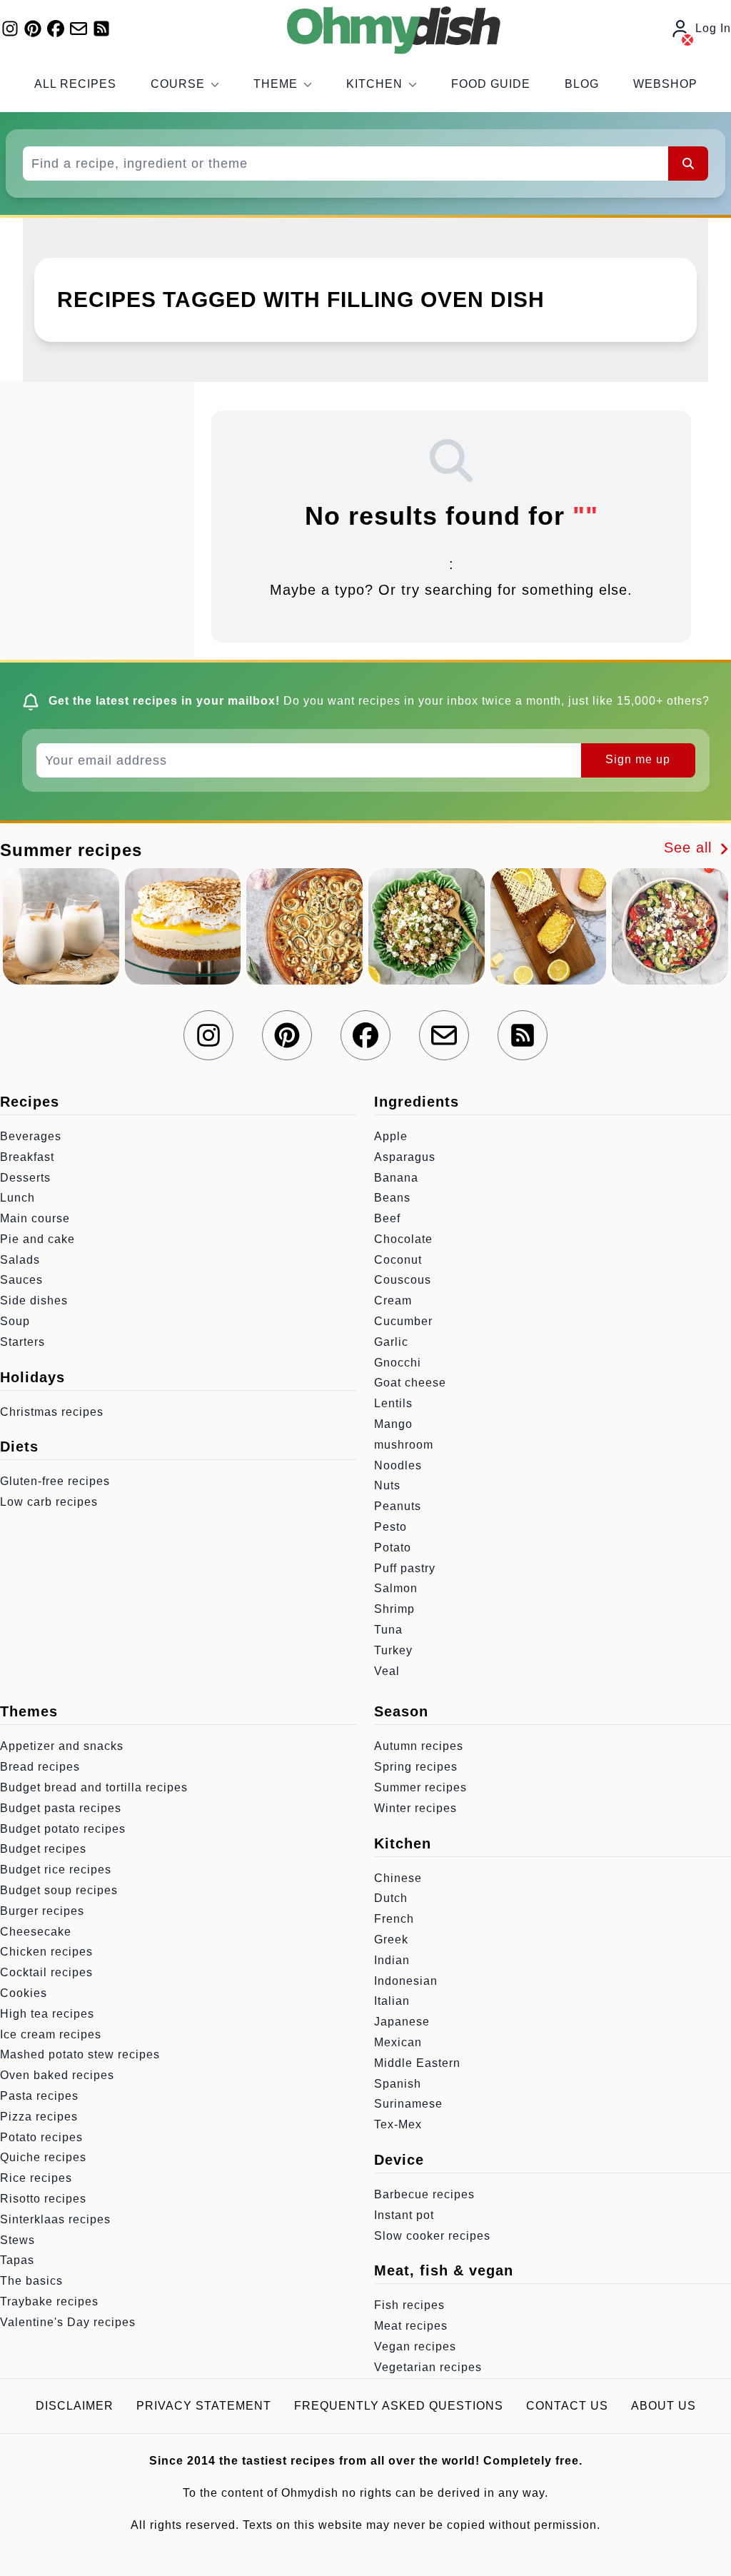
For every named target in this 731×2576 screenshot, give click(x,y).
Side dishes (34, 1300)
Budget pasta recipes (61, 1808)
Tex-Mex (398, 2124)
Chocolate (403, 1239)
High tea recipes (47, 2014)
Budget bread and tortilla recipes (94, 1787)
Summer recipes (420, 1787)
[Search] (688, 163)
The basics (31, 2281)
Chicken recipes (46, 1952)
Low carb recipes (49, 1502)
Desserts (25, 1178)
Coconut (398, 1260)
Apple (391, 1136)
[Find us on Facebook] (56, 29)
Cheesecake (36, 1932)
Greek (391, 1939)
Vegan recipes (415, 2346)
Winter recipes (415, 1808)
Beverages (31, 1136)
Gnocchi (398, 1363)
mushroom (404, 1445)
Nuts (387, 1485)
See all (690, 847)
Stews (17, 2240)
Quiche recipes (43, 2157)
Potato (393, 1548)
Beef (387, 1218)
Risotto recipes (43, 2199)
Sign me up (638, 759)
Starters (22, 1342)
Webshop (665, 84)
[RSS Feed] (101, 29)
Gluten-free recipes (55, 1481)
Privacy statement (204, 2406)
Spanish (398, 2084)
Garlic (391, 1342)
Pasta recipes (39, 2096)
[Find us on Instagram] (10, 29)
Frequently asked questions (399, 2406)
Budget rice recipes (56, 1870)
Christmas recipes (52, 1412)
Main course (35, 1218)
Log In (713, 28)
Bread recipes (40, 1767)
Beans (392, 1198)
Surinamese (408, 2104)
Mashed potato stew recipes (80, 2054)
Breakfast (27, 1157)
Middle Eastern (417, 2063)
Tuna (388, 1630)
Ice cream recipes (51, 2034)
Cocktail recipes (46, 1972)
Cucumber (403, 1321)
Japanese (402, 2022)
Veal (387, 1671)
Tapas (17, 2260)
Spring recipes (416, 1767)
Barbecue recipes (424, 2194)
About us (664, 2406)
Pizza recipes (39, 2117)
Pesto (390, 1527)
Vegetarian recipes (428, 2367)
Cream (393, 1300)
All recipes (75, 84)
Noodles (398, 1465)
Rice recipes (36, 2178)
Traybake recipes (49, 2301)
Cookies (24, 1993)
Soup (15, 1321)
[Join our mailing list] (79, 29)
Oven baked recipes (57, 2075)
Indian (392, 1960)
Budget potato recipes (63, 1829)
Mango (393, 1424)
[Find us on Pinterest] (33, 29)
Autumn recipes (419, 1746)
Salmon (396, 1588)
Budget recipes (43, 1849)
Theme (276, 84)
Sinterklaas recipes (55, 2219)
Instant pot (404, 2215)
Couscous (403, 1280)
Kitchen (374, 84)
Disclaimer (75, 2406)
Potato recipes (41, 2137)
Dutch (391, 1898)
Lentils (393, 1403)
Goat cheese (410, 1383)
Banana (396, 1178)
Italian (392, 2001)
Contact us (567, 2406)
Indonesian (406, 1981)
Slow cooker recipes (432, 2236)
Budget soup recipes (59, 1890)
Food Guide (491, 84)
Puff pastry (405, 1568)
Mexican (398, 2042)
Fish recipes (409, 2305)
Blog (582, 84)
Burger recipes (42, 1911)
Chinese (398, 1878)
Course (178, 84)
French (394, 1919)
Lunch (17, 1198)
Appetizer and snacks (62, 1746)
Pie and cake (37, 1239)
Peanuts (398, 1506)
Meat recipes (411, 2326)
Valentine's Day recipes (68, 2322)
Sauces (21, 1280)
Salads (20, 1260)
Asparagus (405, 1157)
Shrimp (394, 1609)
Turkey (393, 1650)
